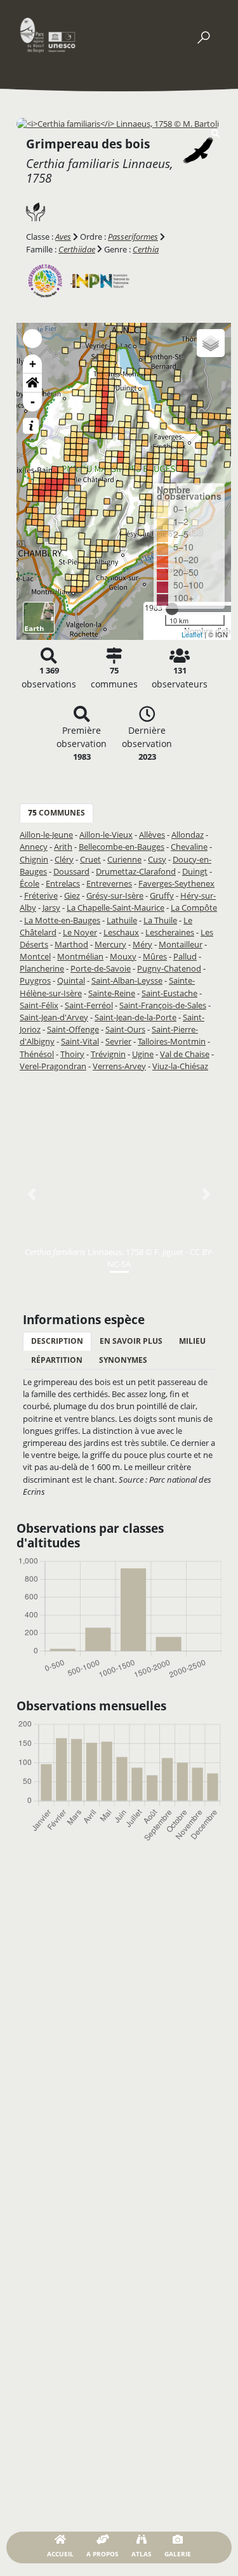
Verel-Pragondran (53, 1066)
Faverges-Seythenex (176, 883)
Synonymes (123, 1360)
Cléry (64, 859)
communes (56, 813)
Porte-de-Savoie (101, 968)
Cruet (90, 859)
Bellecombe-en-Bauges (122, 847)
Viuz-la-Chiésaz (180, 1066)
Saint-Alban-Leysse (127, 980)
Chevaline (189, 847)
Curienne (124, 859)
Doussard (71, 871)
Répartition (57, 1360)
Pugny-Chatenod (169, 968)
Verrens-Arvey (119, 1066)
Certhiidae (77, 249)
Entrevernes (109, 883)
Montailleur (181, 944)
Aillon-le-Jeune (46, 835)
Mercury (110, 944)
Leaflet (192, 634)
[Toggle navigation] (203, 35)
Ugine (143, 1054)
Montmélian (80, 956)
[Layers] (211, 343)
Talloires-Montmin (172, 1041)
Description (57, 1341)
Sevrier (118, 1041)
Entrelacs (63, 883)
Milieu (192, 1341)
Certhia (146, 249)
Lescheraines (170, 932)
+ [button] (33, 364)
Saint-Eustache (169, 993)
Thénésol (37, 1054)
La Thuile (160, 920)
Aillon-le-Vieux (106, 835)
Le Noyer (80, 932)
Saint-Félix (39, 1005)
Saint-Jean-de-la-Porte (136, 1017)
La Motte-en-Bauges (62, 920)
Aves (63, 237)
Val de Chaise (185, 1054)
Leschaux (121, 932)
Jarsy (51, 907)
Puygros (35, 980)
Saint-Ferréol (89, 1005)
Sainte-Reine (112, 993)
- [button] (33, 402)
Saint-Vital (80, 1041)
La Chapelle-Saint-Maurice (116, 907)
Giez (72, 895)
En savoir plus (131, 1341)
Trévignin (108, 1054)
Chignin (34, 859)
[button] (32, 383)
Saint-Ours (125, 1029)
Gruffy (162, 895)
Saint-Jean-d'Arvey (54, 1017)
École (30, 883)
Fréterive (41, 895)
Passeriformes (133, 237)
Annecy (34, 847)
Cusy (157, 859)
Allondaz (188, 835)
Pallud (185, 956)
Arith (63, 847)
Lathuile (122, 920)
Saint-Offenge (73, 1029)
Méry (142, 944)
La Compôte (194, 907)
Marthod (71, 944)
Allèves (152, 835)
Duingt (195, 871)
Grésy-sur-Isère (115, 895)
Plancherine (42, 968)
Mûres (155, 956)
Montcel (35, 956)
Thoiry (72, 1054)
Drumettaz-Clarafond (136, 871)
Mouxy (123, 956)
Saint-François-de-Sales (163, 1005)
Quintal (71, 980)
